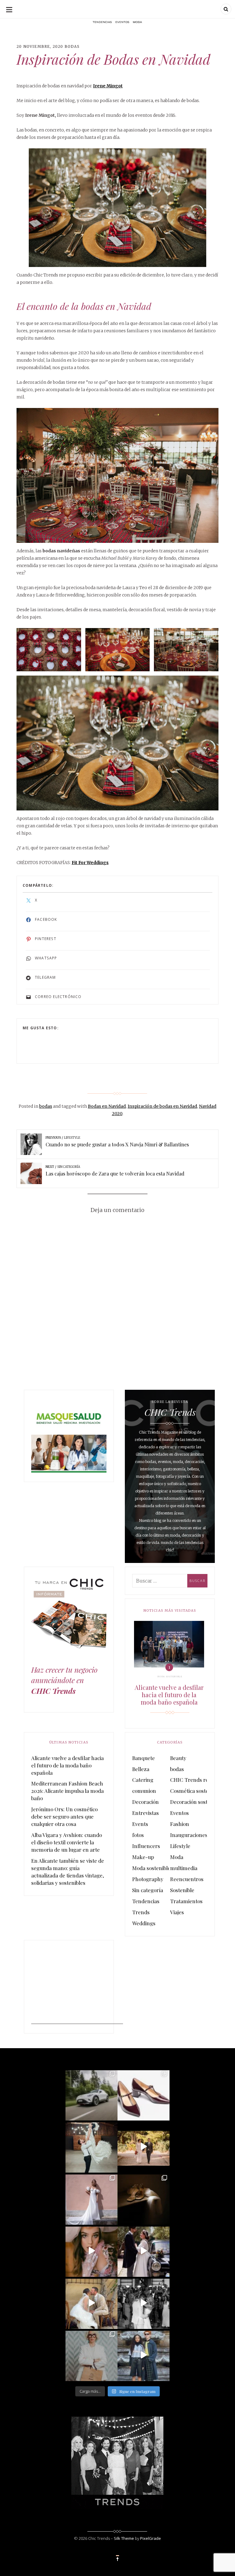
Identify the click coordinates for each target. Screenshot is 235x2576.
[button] (117, 475)
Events (140, 1824)
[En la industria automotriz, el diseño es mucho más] (91, 2094)
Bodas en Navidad (107, 1106)
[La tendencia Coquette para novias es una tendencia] (91, 2251)
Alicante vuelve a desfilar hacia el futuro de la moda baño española (169, 1695)
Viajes (177, 1912)
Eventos (179, 1813)
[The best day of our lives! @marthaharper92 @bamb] (144, 2303)
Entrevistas (145, 1813)
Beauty (178, 1758)
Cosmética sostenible (195, 1791)
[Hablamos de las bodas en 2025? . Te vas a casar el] (91, 2147)
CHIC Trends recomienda (201, 1780)
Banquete (144, 1758)
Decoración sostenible (196, 1802)
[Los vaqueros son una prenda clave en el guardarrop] (144, 2094)
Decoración (145, 1802)
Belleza (141, 1769)
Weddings (144, 1923)
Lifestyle (180, 1846)
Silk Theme (124, 2538)
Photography (148, 1879)
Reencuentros (187, 1879)
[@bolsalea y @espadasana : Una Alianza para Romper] (91, 2355)
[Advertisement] (77, 1986)
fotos (138, 1835)
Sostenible (182, 1890)
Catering (143, 1780)
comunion (144, 1791)
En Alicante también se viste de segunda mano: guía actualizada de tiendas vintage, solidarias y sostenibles (68, 1872)
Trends (141, 1912)
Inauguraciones (189, 1835)
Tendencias (146, 1901)
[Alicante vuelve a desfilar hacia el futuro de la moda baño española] (169, 1644)
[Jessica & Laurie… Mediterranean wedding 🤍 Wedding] (91, 2303)
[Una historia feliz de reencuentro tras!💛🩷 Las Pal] (144, 2355)
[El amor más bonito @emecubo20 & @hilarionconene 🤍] (144, 2251)
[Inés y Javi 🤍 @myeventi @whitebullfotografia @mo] (144, 2147)
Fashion (180, 1824)
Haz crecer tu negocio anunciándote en (64, 1680)
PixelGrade (151, 2538)
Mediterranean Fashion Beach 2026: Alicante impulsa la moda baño (67, 1791)
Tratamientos (186, 1901)
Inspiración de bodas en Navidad (162, 1106)
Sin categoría (148, 1890)
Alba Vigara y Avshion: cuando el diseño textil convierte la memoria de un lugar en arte (67, 1842)
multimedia (184, 1868)
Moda (177, 1857)
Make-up (143, 1857)
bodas (72, 46)
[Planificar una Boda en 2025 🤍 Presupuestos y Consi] (144, 2199)
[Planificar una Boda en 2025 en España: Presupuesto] (91, 2199)
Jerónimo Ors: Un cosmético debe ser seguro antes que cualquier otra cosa (64, 1816)
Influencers (146, 1846)
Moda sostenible (170, 1677)
